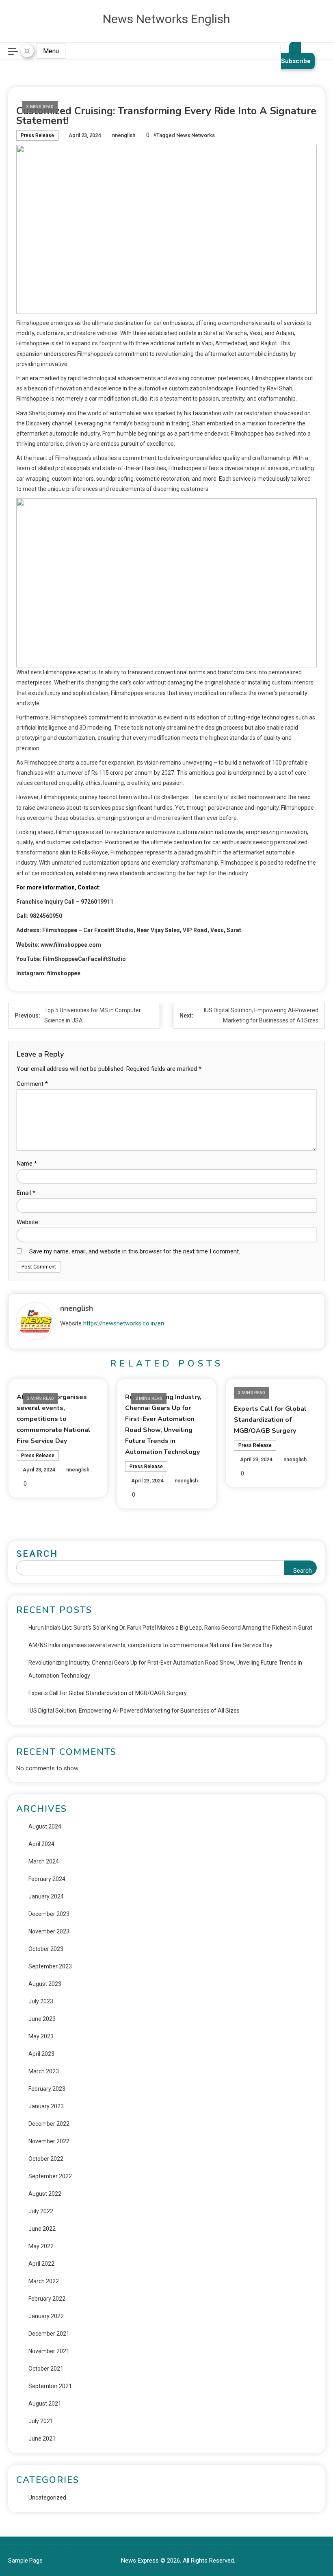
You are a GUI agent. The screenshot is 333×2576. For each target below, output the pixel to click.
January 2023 (46, 2106)
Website (27, 1222)
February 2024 (47, 1879)
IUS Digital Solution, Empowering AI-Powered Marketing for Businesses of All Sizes (134, 1711)
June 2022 (42, 2229)
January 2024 (46, 1896)
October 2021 (46, 2369)
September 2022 (50, 2176)
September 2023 (50, 1966)
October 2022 (46, 2159)
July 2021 (41, 2421)
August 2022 (45, 2194)
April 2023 (41, 2054)
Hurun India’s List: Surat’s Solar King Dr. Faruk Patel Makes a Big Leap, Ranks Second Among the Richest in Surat (170, 1628)
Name (27, 1164)
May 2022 (41, 2246)
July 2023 (41, 2001)
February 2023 (47, 2089)
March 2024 (44, 1861)
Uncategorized (47, 2498)
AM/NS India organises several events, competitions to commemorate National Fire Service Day (54, 1419)
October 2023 (46, 1949)
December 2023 (49, 1914)
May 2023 (41, 2036)
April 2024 (41, 1844)
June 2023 (42, 2019)
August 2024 (45, 1826)
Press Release (37, 135)
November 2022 (49, 2141)
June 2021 (42, 2439)
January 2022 (46, 2316)
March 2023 (44, 2071)
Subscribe (296, 61)
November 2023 (49, 1931)
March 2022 (44, 2281)
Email (26, 1193)
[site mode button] (27, 51)
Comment (32, 1084)
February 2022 (47, 2299)
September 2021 (50, 2386)
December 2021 (49, 2334)
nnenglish (124, 135)
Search (37, 1554)
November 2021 (49, 2351)
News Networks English (166, 19)
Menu (51, 51)
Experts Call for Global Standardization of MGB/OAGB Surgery (270, 1420)
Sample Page (25, 2561)
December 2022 (49, 2124)
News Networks (196, 135)
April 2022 (41, 2264)
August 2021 (45, 2404)
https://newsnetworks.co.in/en (124, 1323)
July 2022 (41, 2211)
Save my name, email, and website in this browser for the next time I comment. (135, 1251)
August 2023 (45, 1984)
